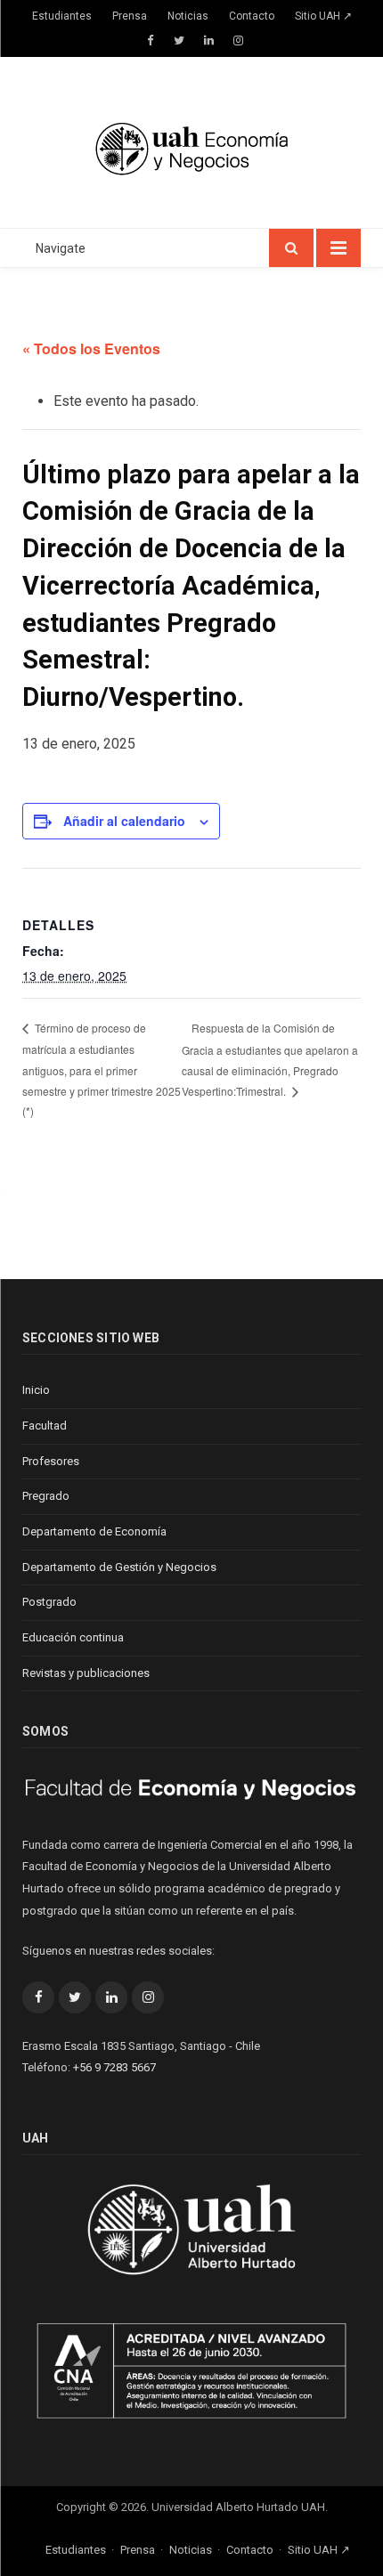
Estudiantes (62, 16)
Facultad (45, 1426)
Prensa (130, 16)
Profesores (51, 1461)
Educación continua (73, 1637)
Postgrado (49, 1602)
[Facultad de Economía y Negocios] (191, 146)
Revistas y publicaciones (86, 1673)
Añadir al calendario (124, 821)
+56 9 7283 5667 (114, 2067)
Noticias (188, 16)
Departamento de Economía (94, 1531)
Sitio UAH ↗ (323, 16)
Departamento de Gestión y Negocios (119, 1567)
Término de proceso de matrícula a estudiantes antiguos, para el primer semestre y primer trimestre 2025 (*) (102, 1069)
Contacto (252, 16)
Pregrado (46, 1496)
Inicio (36, 1390)
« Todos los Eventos (91, 348)
